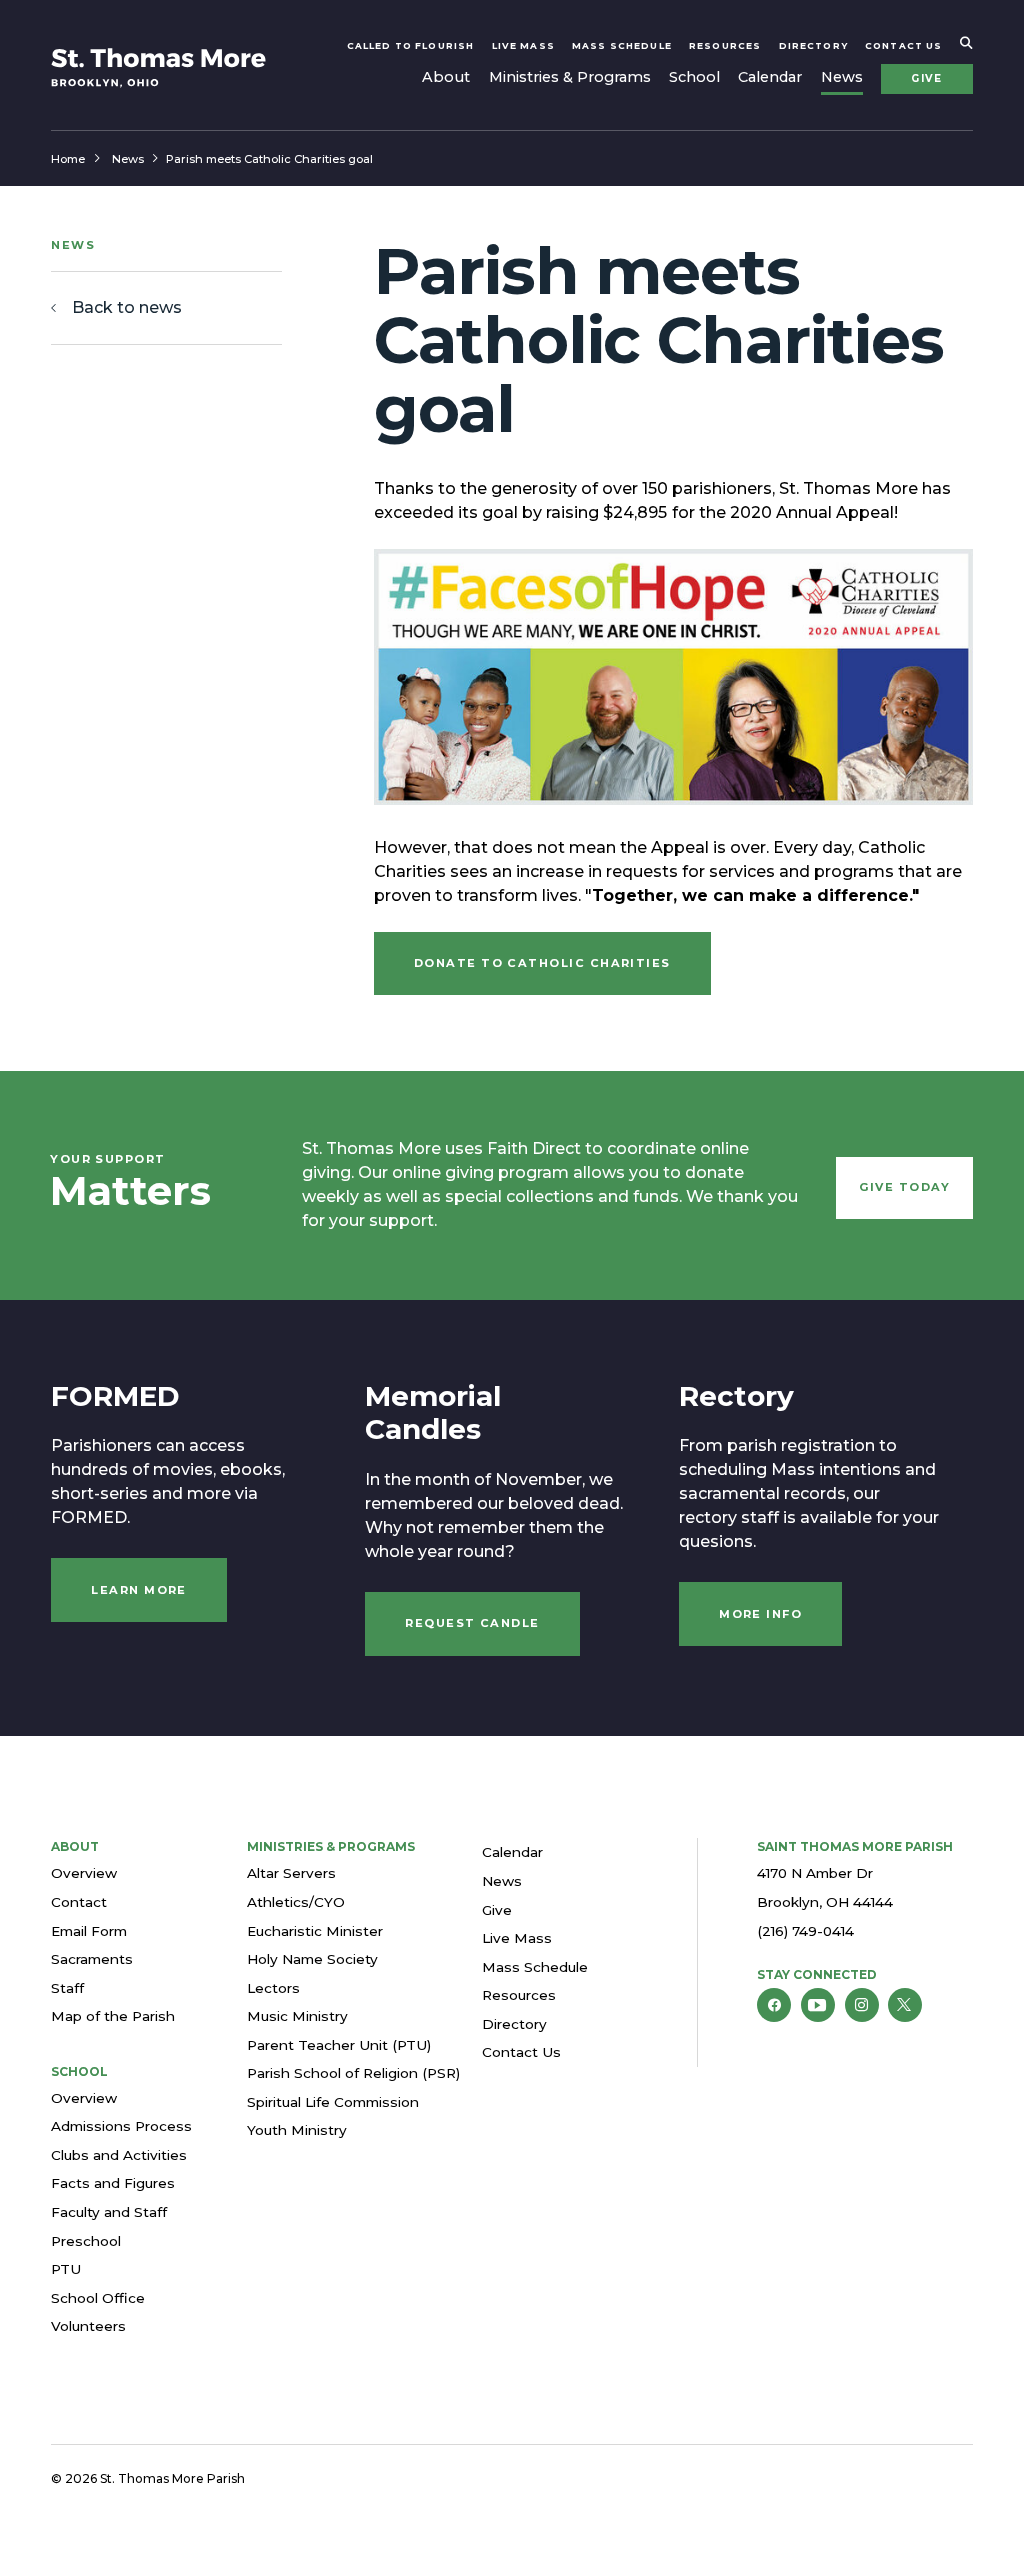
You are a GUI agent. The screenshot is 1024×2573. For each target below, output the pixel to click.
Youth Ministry (297, 2130)
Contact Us (903, 45)
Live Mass (523, 45)
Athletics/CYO (296, 1902)
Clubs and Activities (119, 2155)
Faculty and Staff (109, 2212)
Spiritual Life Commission (333, 2102)
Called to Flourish (411, 45)
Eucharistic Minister (315, 1931)
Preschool (86, 2241)
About (446, 77)
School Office (98, 2298)
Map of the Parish (113, 2016)
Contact (79, 1902)
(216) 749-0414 (805, 1931)
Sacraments (92, 1959)
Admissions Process (121, 2126)
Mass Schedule (622, 45)
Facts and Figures (113, 2183)
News (842, 77)
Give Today (905, 1187)
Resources (725, 45)
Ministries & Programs (570, 77)
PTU (66, 2269)
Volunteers (88, 2326)
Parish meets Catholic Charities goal (269, 159)
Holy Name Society (312, 1959)
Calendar (770, 77)
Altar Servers (291, 1873)
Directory (813, 45)
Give (926, 78)
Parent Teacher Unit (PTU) (339, 2045)
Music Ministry (297, 2016)
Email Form (89, 1931)
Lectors (273, 1988)
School (694, 77)
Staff (67, 1988)
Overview (84, 1873)
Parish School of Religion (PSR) (353, 2073)
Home (68, 159)
